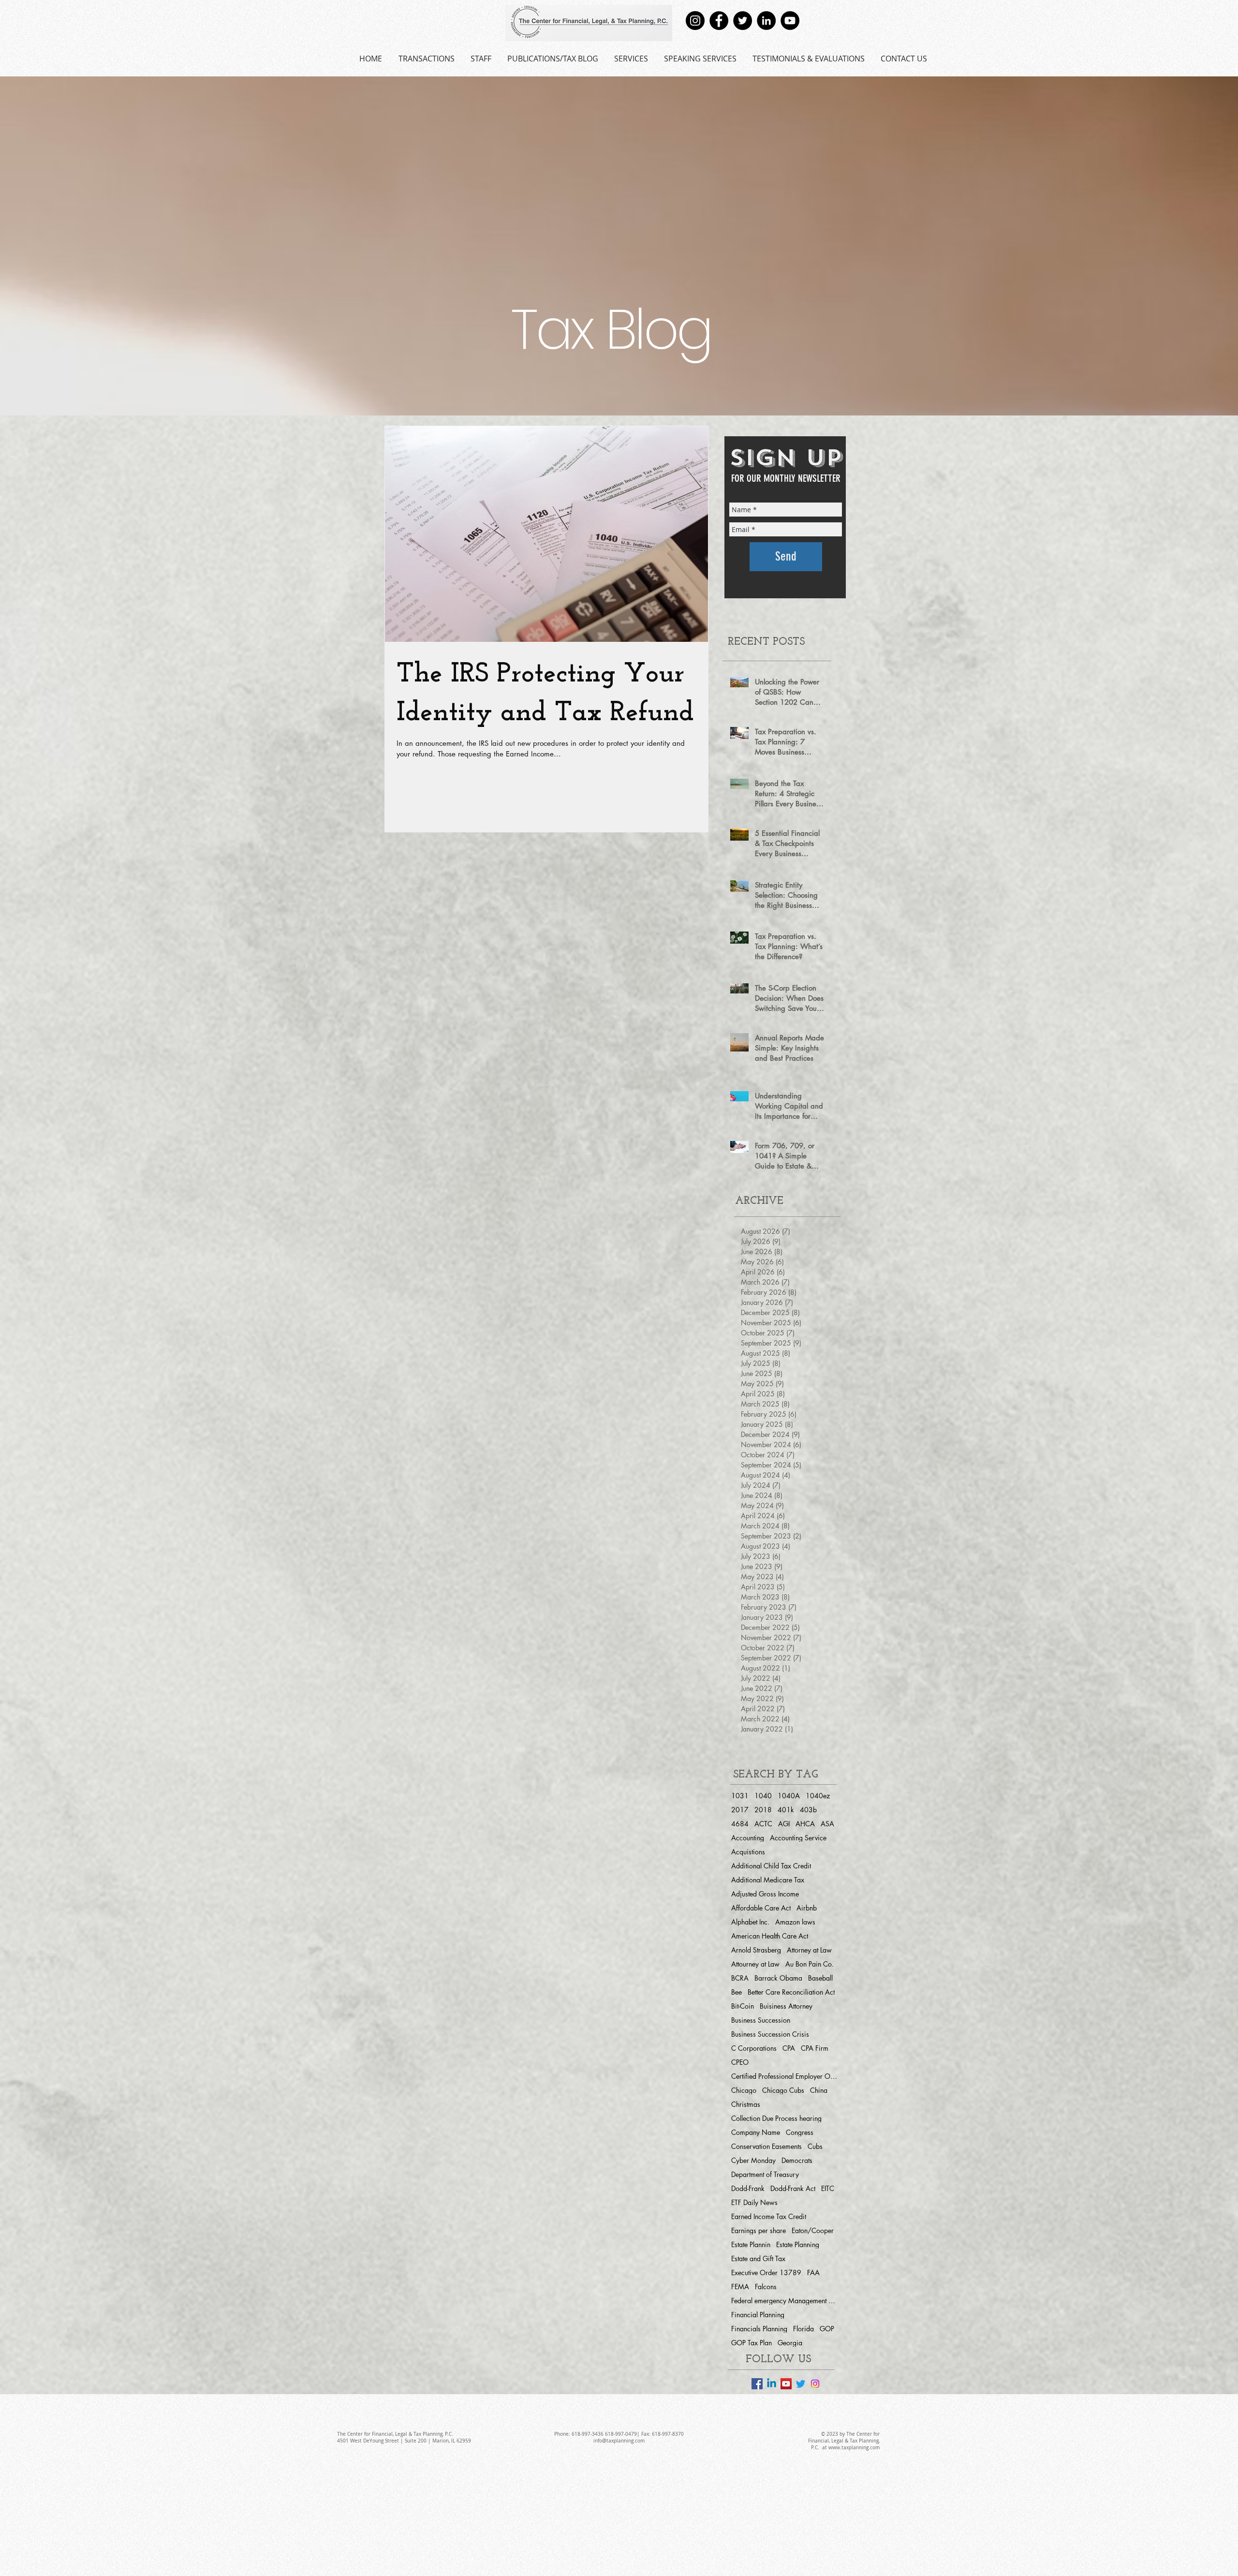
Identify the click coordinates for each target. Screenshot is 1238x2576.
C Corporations (754, 2048)
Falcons (766, 2287)
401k (786, 1810)
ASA (827, 1824)
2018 (763, 1810)
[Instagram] (695, 21)
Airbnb (807, 1908)
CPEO (740, 2062)
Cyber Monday (753, 2160)
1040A (789, 1796)
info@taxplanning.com (619, 2441)
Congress (800, 2132)
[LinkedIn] (766, 21)
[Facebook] (719, 21)
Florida (803, 2329)
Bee (737, 1992)
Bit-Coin (743, 2006)
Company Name (756, 2132)
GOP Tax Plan (752, 2343)
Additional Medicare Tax (768, 1880)
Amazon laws (795, 1922)
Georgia (790, 2343)
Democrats (797, 2160)
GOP (827, 2329)
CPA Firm (815, 2048)
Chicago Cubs (783, 2090)
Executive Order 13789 (766, 2273)
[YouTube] (790, 21)
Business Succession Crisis (770, 2034)
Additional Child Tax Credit (771, 1866)
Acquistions (748, 1852)
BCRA (740, 1978)
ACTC (763, 1824)
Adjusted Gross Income (765, 1894)
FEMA (740, 2287)
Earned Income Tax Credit (769, 2216)
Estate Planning (798, 2244)
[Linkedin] (772, 2384)
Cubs (815, 2146)
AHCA (805, 1824)
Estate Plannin (751, 2244)
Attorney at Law (809, 1950)
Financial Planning (758, 2315)
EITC (828, 2188)
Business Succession (761, 2020)
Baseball (820, 1978)
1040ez (818, 1796)
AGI (784, 1824)
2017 (740, 1810)
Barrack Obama (778, 1978)
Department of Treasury (765, 2174)
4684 (740, 1824)
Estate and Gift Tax (758, 2258)
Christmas (746, 2104)
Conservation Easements (766, 2146)
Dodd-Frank (748, 2188)
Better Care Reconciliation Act (791, 1992)
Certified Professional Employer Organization (784, 2076)
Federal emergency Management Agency (784, 2301)
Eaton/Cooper (813, 2230)
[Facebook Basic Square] (757, 2384)
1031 (740, 1796)
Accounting (748, 1838)
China (819, 2090)
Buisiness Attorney (786, 2006)
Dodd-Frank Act (793, 2188)
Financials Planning (759, 2329)
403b (808, 1810)
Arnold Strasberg (756, 1950)
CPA (789, 2048)
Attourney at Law (755, 1964)
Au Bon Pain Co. (810, 1964)
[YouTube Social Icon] (786, 2384)
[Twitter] (743, 21)
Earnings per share (759, 2230)
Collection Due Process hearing (776, 2118)
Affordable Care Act (761, 1908)
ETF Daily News (754, 2202)
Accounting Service (798, 1838)
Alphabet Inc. (750, 1922)
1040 (763, 1796)
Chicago (744, 2090)
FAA (813, 2273)
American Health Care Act (770, 1936)
